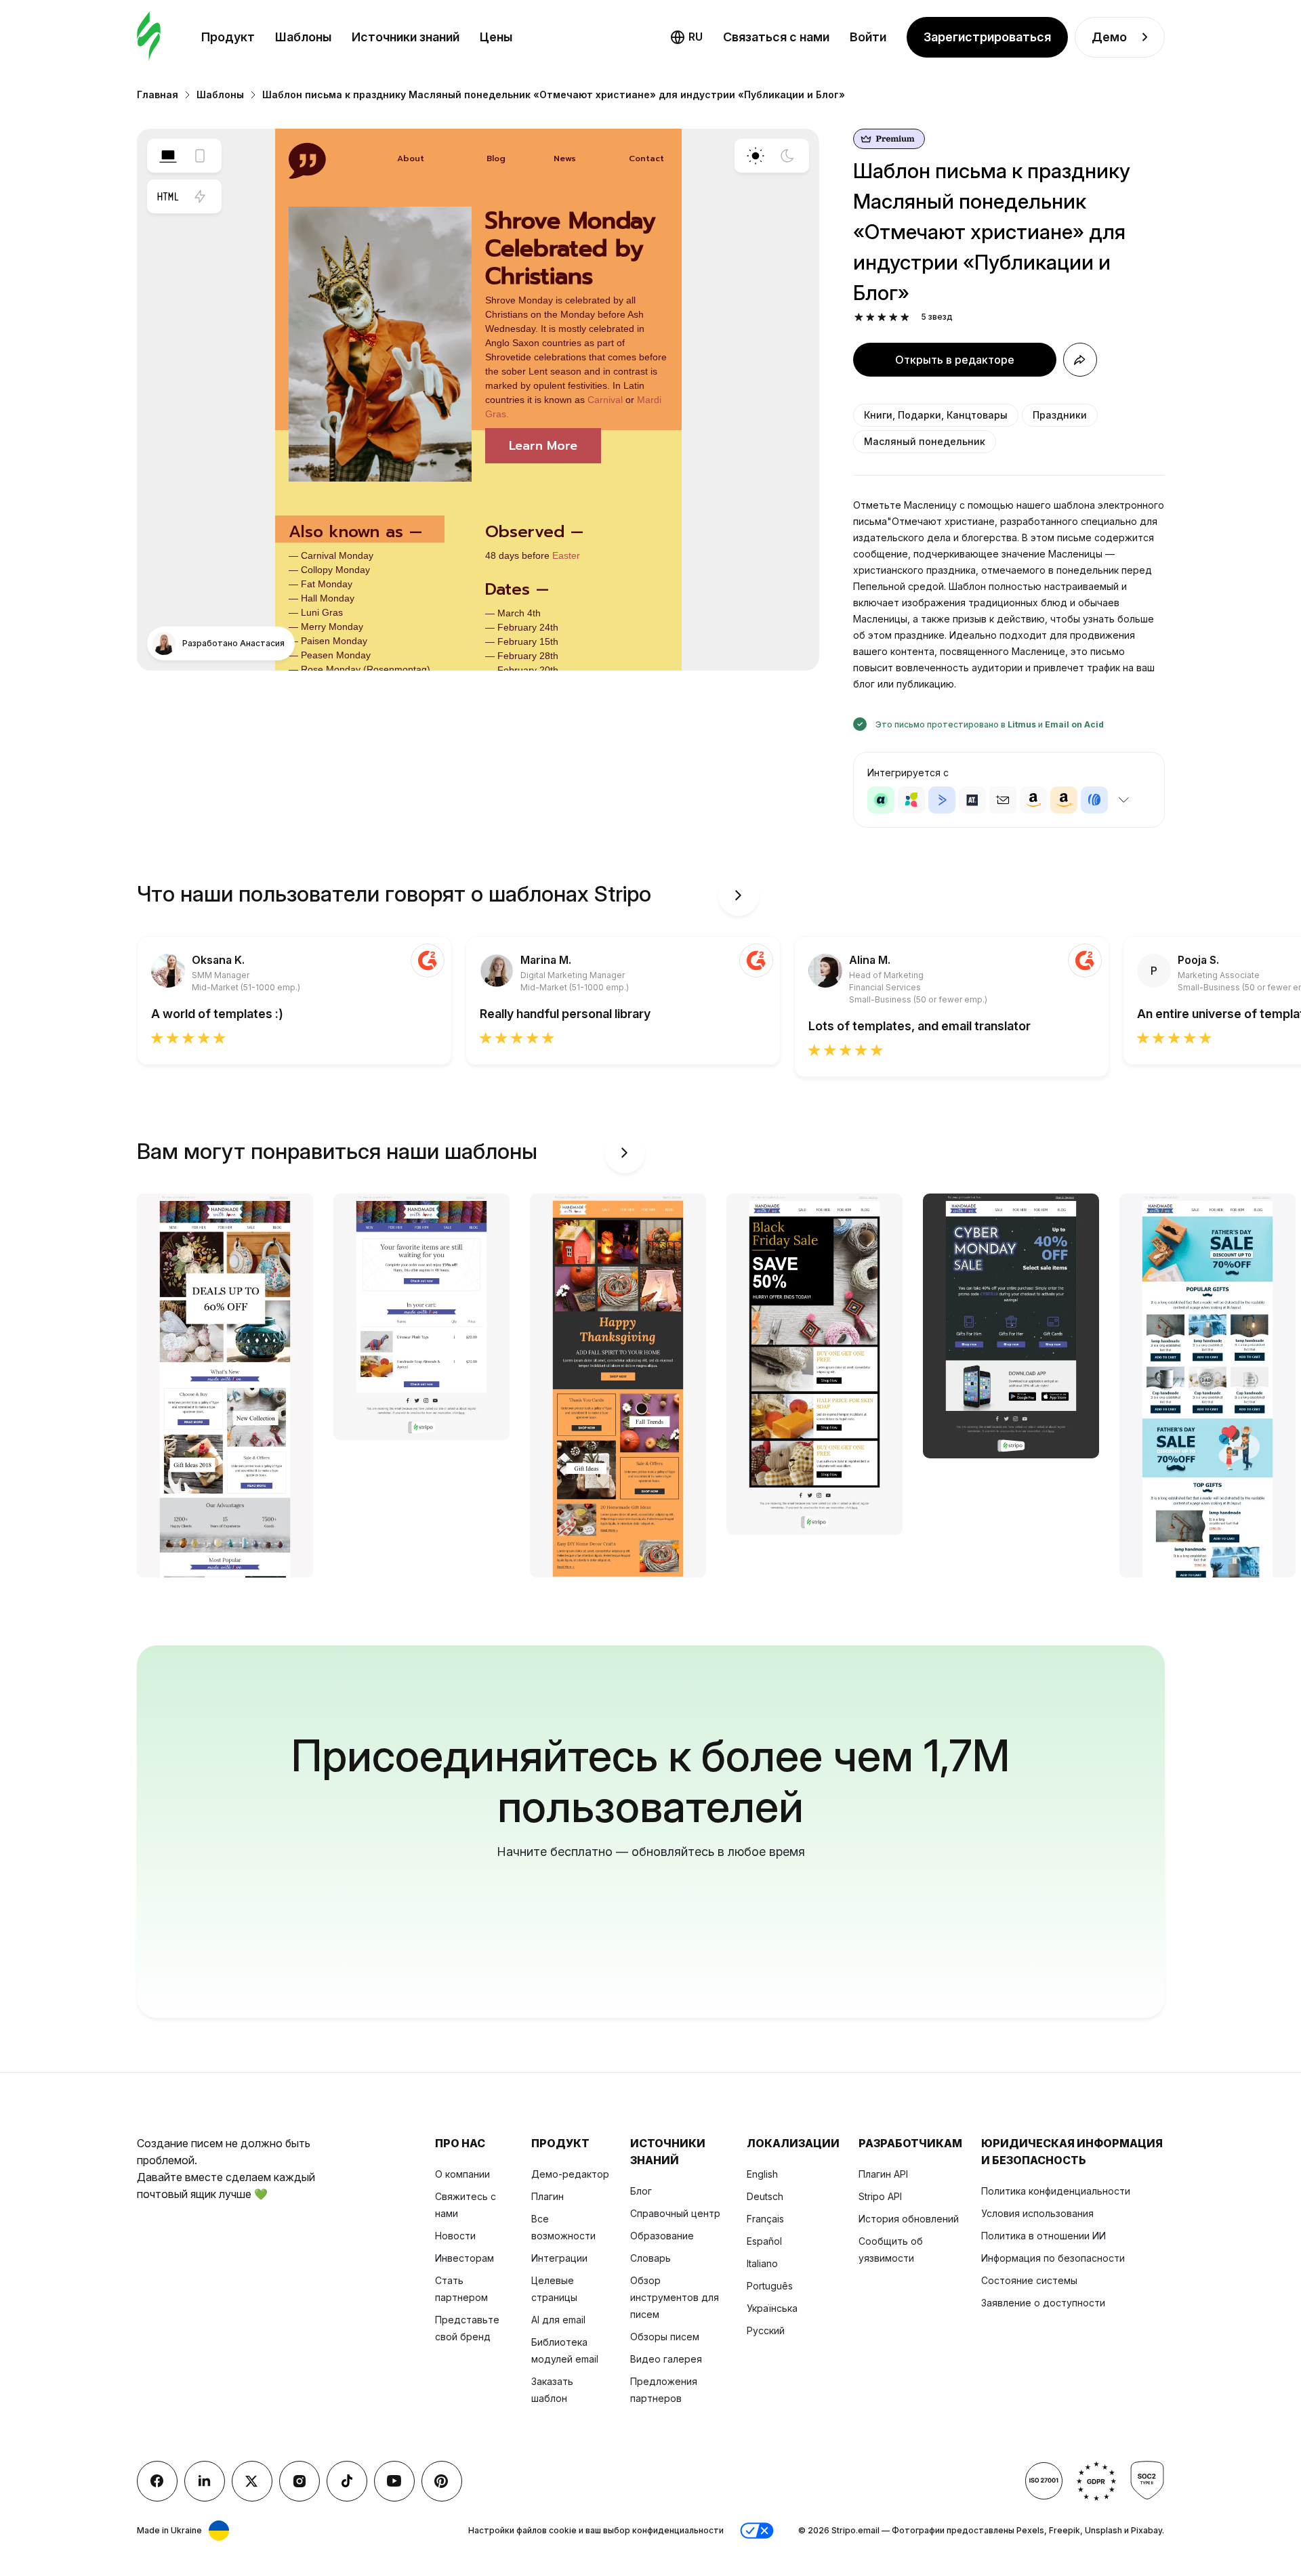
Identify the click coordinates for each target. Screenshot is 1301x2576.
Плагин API (883, 2174)
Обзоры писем (665, 2337)
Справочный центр (675, 2213)
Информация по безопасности (1053, 2258)
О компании (462, 2174)
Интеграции (559, 2258)
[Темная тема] (787, 156)
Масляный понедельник (925, 441)
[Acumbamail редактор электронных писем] (1003, 800)
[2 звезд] (870, 317)
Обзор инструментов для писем (675, 2297)
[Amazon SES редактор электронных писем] (1064, 800)
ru (696, 37)
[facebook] (157, 2481)
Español (764, 2241)
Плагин (548, 2196)
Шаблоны (303, 37)
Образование (662, 2236)
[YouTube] (394, 2481)
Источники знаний (406, 37)
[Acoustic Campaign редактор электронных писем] (881, 800)
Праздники (1060, 415)
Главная (158, 94)
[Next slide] (739, 895)
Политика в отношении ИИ (1044, 2236)
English (762, 2174)
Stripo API (880, 2196)
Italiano (762, 2263)
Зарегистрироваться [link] (987, 37)
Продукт (228, 37)
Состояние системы (1029, 2280)
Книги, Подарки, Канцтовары (936, 415)
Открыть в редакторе (955, 360)
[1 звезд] (859, 317)
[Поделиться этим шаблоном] (1080, 360)
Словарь (650, 2258)
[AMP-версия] (200, 196)
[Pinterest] (442, 2481)
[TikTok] (347, 2481)
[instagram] (300, 2481)
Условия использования (1037, 2213)
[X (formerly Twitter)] (252, 2481)
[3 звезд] (882, 317)
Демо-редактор (570, 2174)
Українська (772, 2308)
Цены (496, 37)
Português (770, 2286)
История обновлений (909, 2219)
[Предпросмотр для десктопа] (168, 156)
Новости (455, 2236)
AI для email (558, 2320)
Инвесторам (464, 2258)
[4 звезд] (893, 317)
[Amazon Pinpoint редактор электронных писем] (1033, 800)
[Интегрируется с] (1124, 800)
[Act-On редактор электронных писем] (911, 800)
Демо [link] (1109, 37)
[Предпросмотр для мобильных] (200, 156)
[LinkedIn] (205, 2481)
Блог (641, 2191)
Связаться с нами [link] (776, 37)
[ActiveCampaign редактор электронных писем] (942, 800)
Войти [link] (868, 37)
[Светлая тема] (756, 156)
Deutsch (765, 2196)
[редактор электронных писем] (149, 37)
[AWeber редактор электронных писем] (1094, 800)
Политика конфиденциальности (1056, 2191)
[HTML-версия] (168, 196)
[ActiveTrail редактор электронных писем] (972, 800)
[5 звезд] (905, 317)
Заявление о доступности (1043, 2303)
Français (765, 2219)
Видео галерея (666, 2359)
